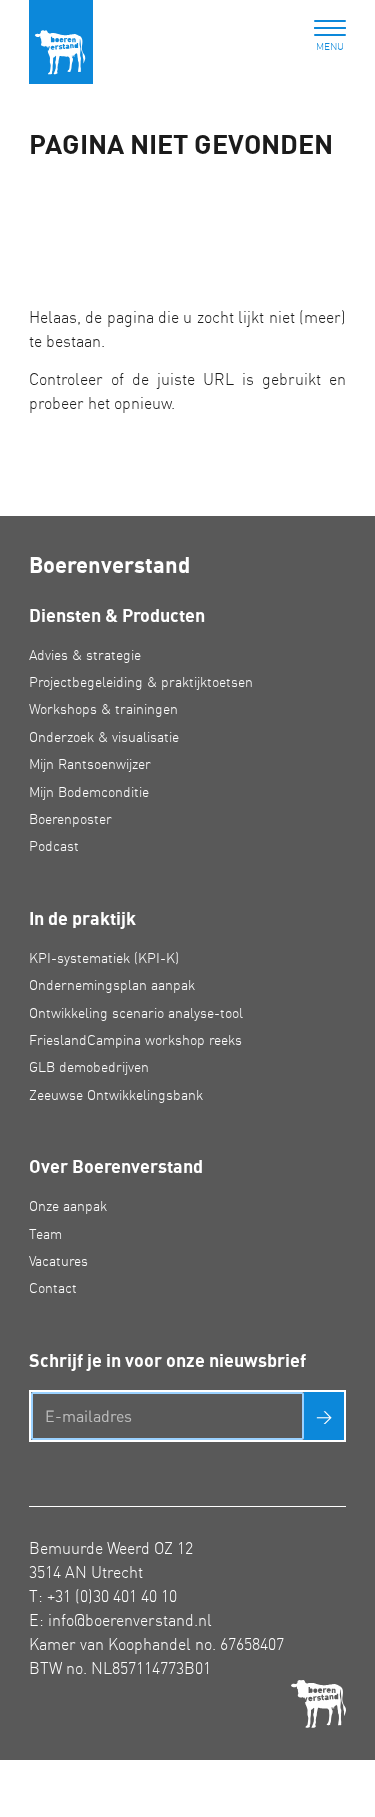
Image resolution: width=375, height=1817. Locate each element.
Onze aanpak (68, 1206)
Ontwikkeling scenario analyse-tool (136, 1013)
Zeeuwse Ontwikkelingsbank (116, 1095)
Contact (53, 1288)
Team (45, 1234)
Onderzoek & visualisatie (104, 737)
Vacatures (58, 1261)
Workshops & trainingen (103, 709)
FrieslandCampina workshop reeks (135, 1040)
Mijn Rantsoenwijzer (90, 764)
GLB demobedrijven (89, 1067)
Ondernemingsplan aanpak (112, 985)
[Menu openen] (330, 30)
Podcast (54, 846)
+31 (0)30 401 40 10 (112, 1596)
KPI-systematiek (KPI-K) (104, 958)
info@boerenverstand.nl (130, 1620)
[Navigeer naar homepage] (61, 42)
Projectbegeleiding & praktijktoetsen (141, 682)
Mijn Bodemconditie (89, 792)
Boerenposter (70, 819)
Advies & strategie (85, 655)
